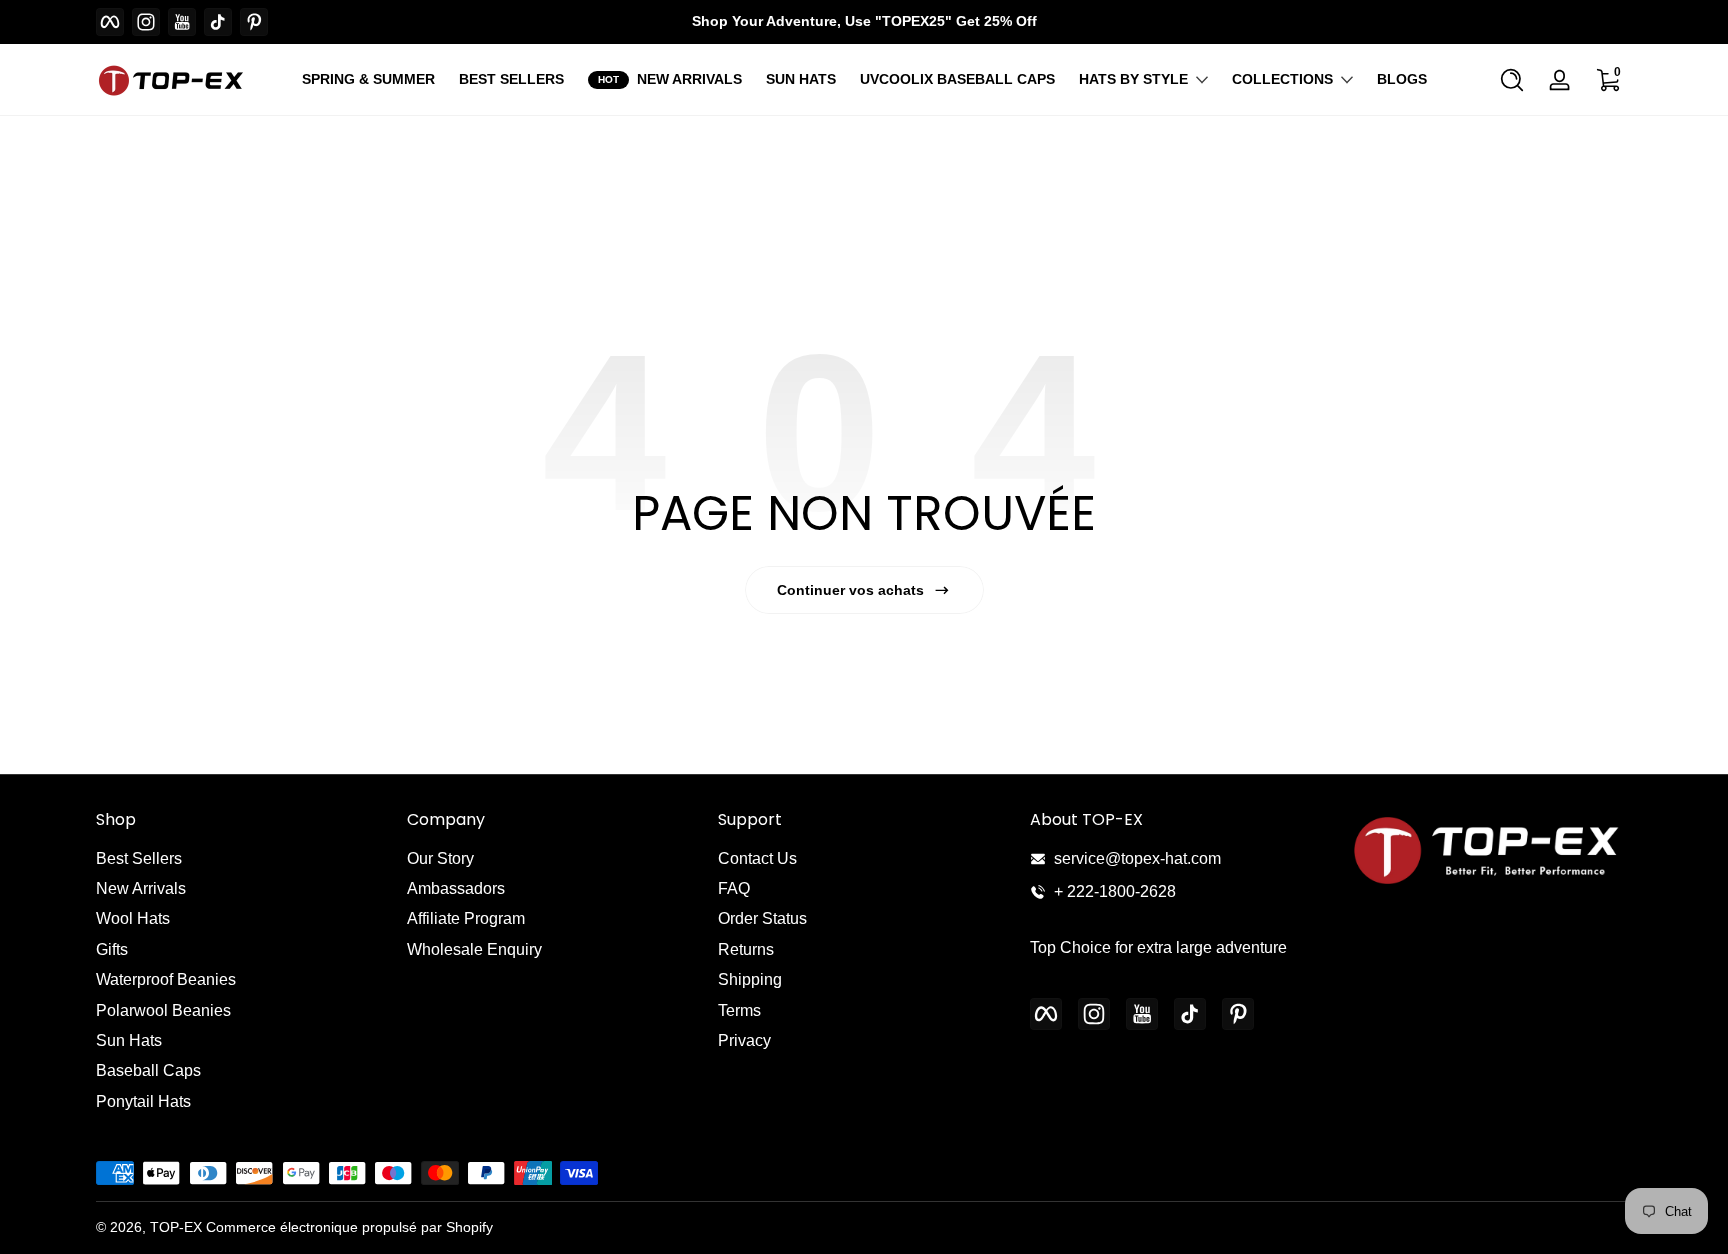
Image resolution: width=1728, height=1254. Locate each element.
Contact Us (757, 858)
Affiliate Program (466, 918)
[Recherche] (1512, 80)
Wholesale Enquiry (474, 949)
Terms (739, 1010)
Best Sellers (139, 858)
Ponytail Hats (143, 1101)
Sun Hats (129, 1040)
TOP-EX (176, 1227)
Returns (746, 949)
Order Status (762, 918)
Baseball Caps (148, 1070)
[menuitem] (241, 859)
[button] (1512, 80)
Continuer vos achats (850, 590)
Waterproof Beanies (166, 979)
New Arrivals (141, 888)
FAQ (734, 888)
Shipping (750, 979)
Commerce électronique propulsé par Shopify (349, 1227)
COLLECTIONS (1282, 79)
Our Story (440, 858)
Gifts (112, 949)
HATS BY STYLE (1133, 79)
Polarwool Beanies (163, 1010)
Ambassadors (456, 888)
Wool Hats (133, 918)
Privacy (744, 1040)
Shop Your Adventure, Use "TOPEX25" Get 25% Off (864, 21)
